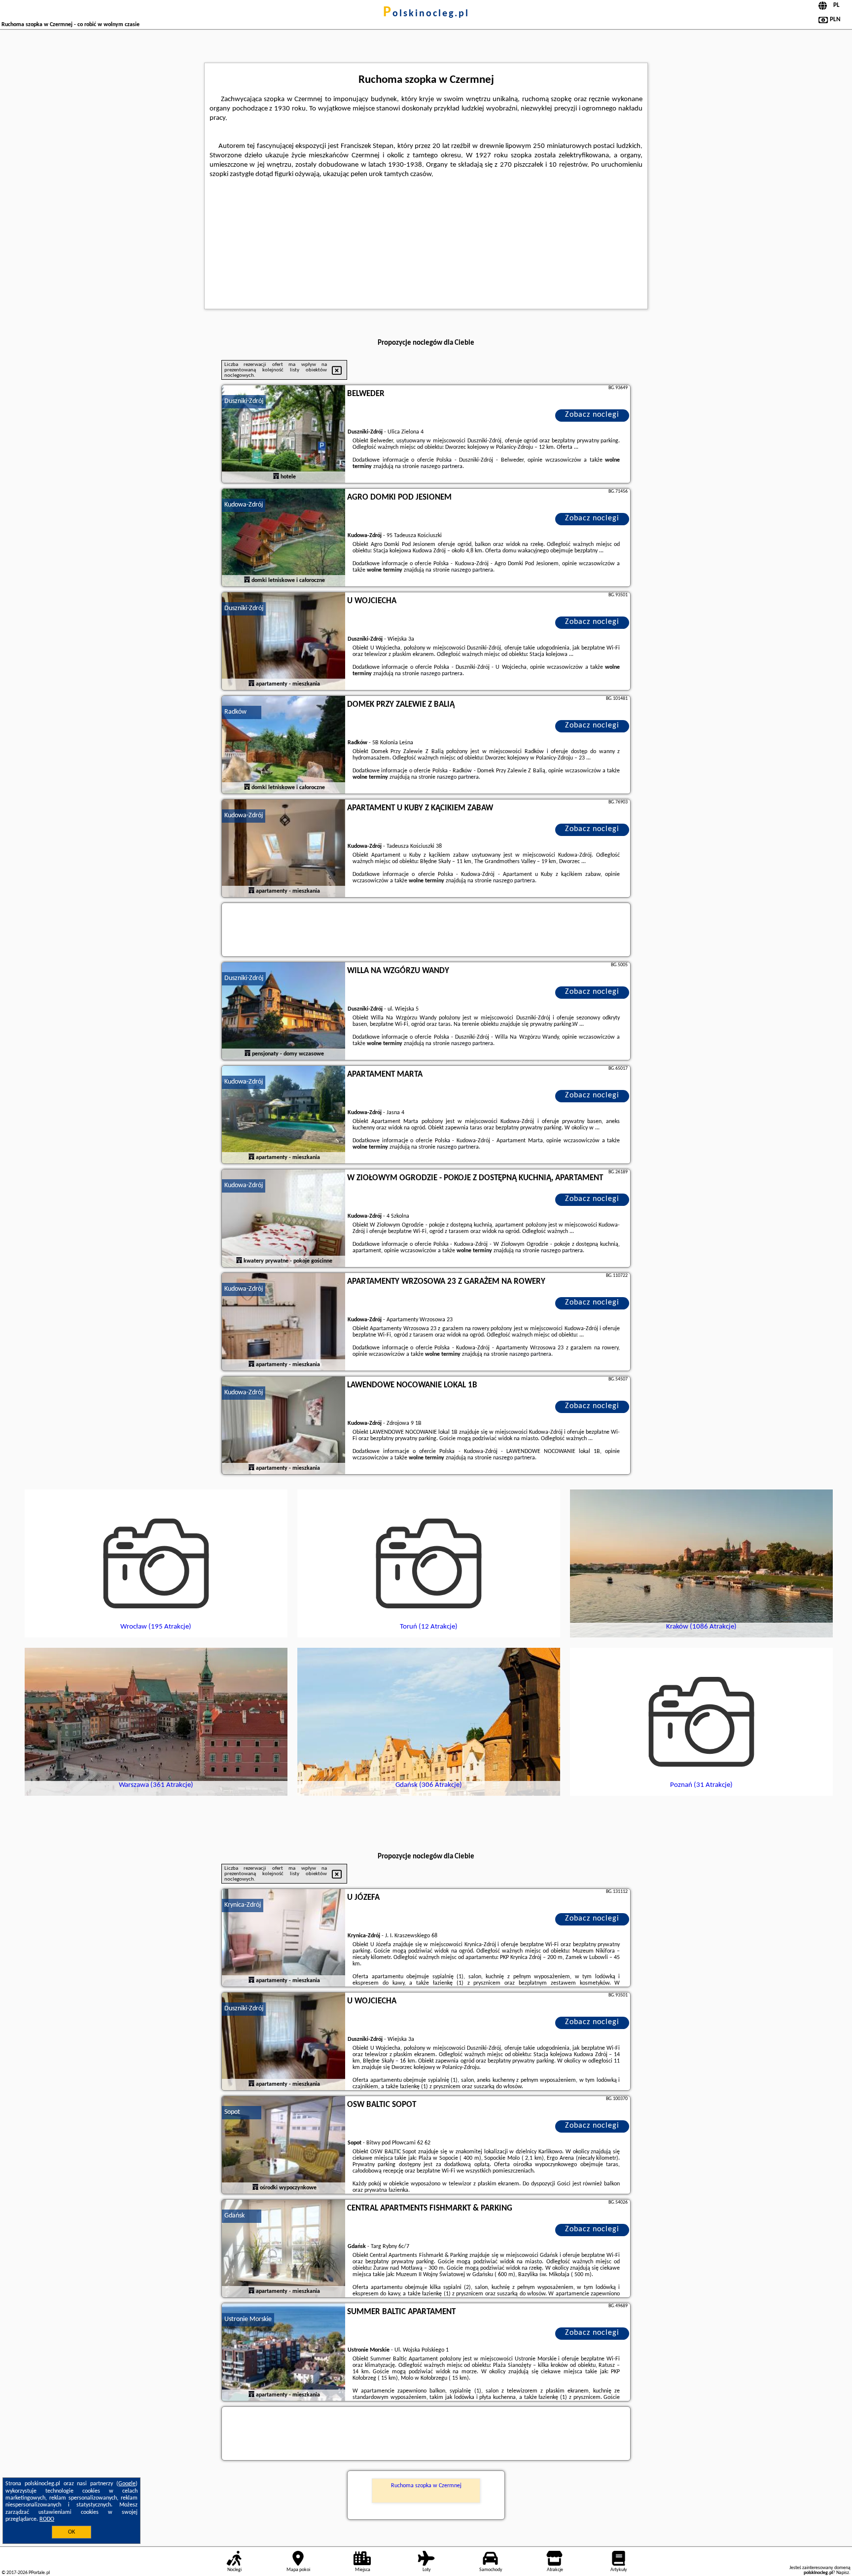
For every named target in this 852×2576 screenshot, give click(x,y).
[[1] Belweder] (284, 435)
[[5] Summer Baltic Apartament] (284, 2353)
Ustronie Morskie (248, 2319)
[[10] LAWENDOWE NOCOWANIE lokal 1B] (284, 1426)
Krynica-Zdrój (243, 1905)
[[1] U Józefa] (284, 1938)
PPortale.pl (39, 2573)
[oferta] (276, 477)
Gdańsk (234, 2216)
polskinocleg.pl (426, 14)
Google (127, 2484)
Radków (235, 712)
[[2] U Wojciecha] (284, 2042)
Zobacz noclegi (592, 415)
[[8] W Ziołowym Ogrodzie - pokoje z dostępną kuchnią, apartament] (284, 1219)
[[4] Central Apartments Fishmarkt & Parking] (284, 2249)
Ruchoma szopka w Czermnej (426, 2486)
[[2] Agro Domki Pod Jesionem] (284, 538)
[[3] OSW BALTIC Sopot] (284, 2145)
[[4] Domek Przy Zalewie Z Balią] (284, 745)
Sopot (232, 2112)
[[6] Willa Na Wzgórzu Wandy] (284, 1012)
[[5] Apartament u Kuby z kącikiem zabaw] (284, 849)
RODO (47, 2519)
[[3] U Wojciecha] (284, 642)
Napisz (843, 2573)
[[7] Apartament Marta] (284, 1115)
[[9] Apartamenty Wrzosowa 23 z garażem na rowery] (284, 1322)
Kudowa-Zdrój (244, 505)
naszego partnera (442, 467)
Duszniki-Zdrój (244, 401)
